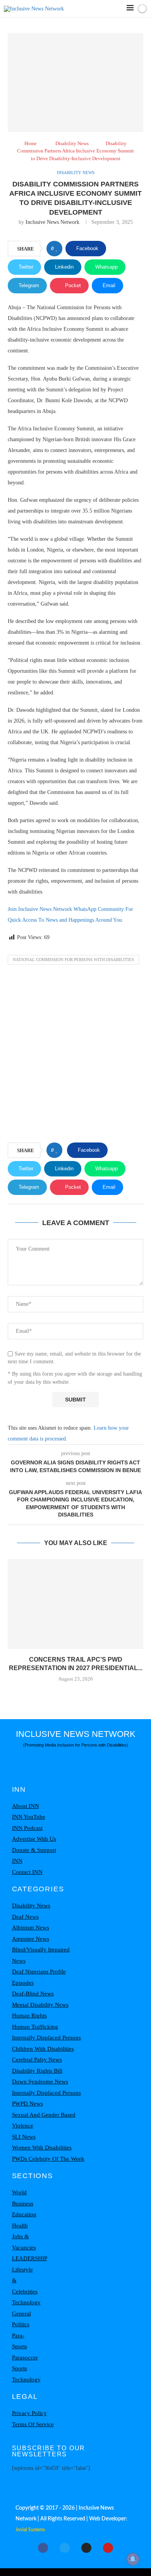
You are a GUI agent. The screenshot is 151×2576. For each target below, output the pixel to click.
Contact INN (27, 1872)
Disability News (72, 143)
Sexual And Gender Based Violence (44, 2120)
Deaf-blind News (33, 1994)
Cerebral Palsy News (37, 2060)
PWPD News (27, 2104)
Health (20, 2226)
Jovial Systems (30, 2530)
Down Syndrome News (40, 2082)
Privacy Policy (29, 2413)
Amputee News (31, 1939)
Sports (20, 2368)
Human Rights (29, 2016)
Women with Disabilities (42, 2148)
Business (23, 2204)
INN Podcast (27, 1828)
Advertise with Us (34, 1839)
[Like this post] (57, 249)
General (21, 2314)
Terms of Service (33, 2424)
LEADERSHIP (30, 2258)
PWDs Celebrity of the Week (48, 2159)
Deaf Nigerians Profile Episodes (39, 1977)
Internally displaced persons (46, 2038)
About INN (26, 1806)
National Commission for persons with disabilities (73, 960)
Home (31, 143)
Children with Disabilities (43, 2049)
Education (24, 2214)
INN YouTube (29, 1817)
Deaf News (25, 1917)
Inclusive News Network (52, 222)
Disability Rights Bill (37, 2071)
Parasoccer (25, 2358)
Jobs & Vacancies (24, 2242)
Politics (21, 2324)
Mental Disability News (40, 2005)
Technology (26, 2302)
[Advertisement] (75, 1056)
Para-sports (20, 2341)
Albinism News (31, 1928)
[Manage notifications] (133, 2559)
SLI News (24, 2137)
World (19, 2192)
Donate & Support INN (34, 1856)
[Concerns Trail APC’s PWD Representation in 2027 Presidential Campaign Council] (75, 1604)
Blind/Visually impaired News (41, 1955)
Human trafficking (35, 2027)
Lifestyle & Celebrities (25, 2281)
